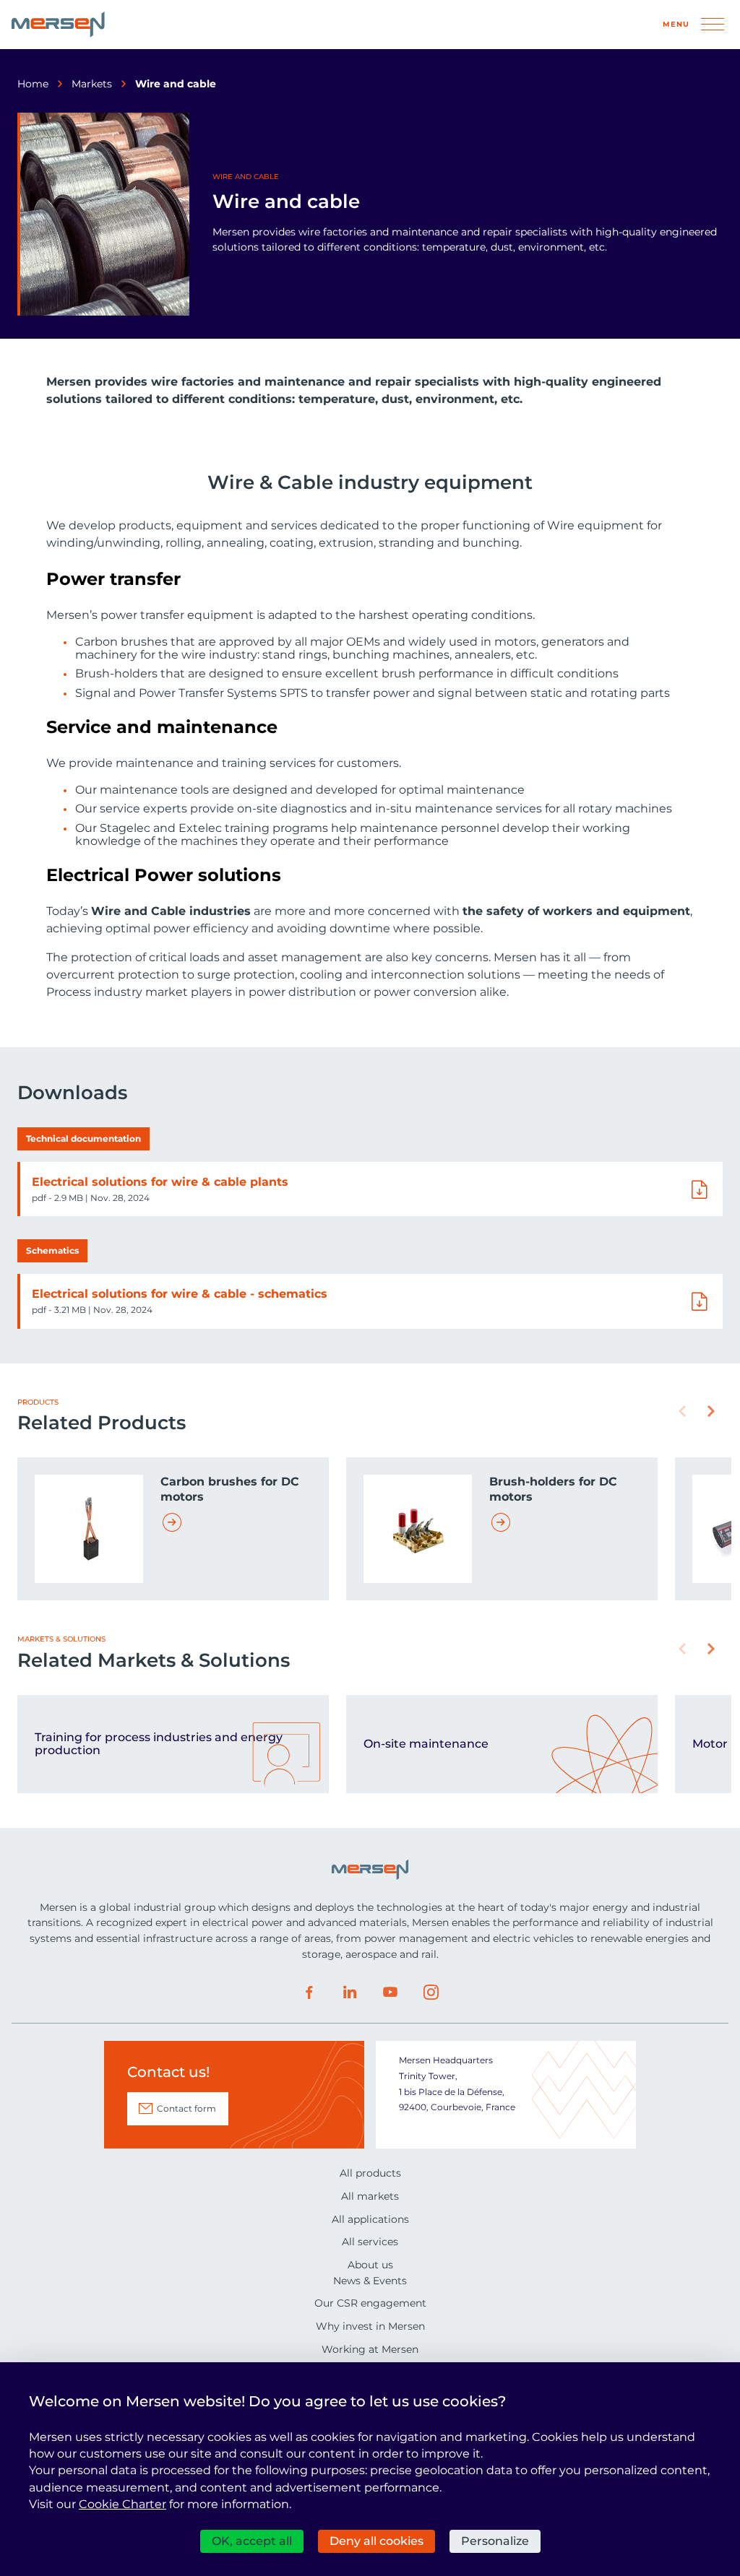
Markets (92, 84)
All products (370, 2173)
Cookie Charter (122, 2504)
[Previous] (682, 1411)
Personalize (495, 2541)
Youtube (390, 1992)
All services (370, 2242)
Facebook (309, 1992)
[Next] (711, 1411)
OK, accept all (252, 2541)
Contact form (186, 2108)
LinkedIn (350, 1992)
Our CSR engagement (370, 2303)
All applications (370, 2219)
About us (370, 2265)
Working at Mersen (370, 2349)
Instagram (431, 1992)
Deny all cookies (377, 2541)
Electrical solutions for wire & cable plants (160, 1182)
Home (33, 84)
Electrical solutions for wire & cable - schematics (180, 1294)
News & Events (370, 2281)
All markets (370, 2196)
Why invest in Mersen (370, 2326)
